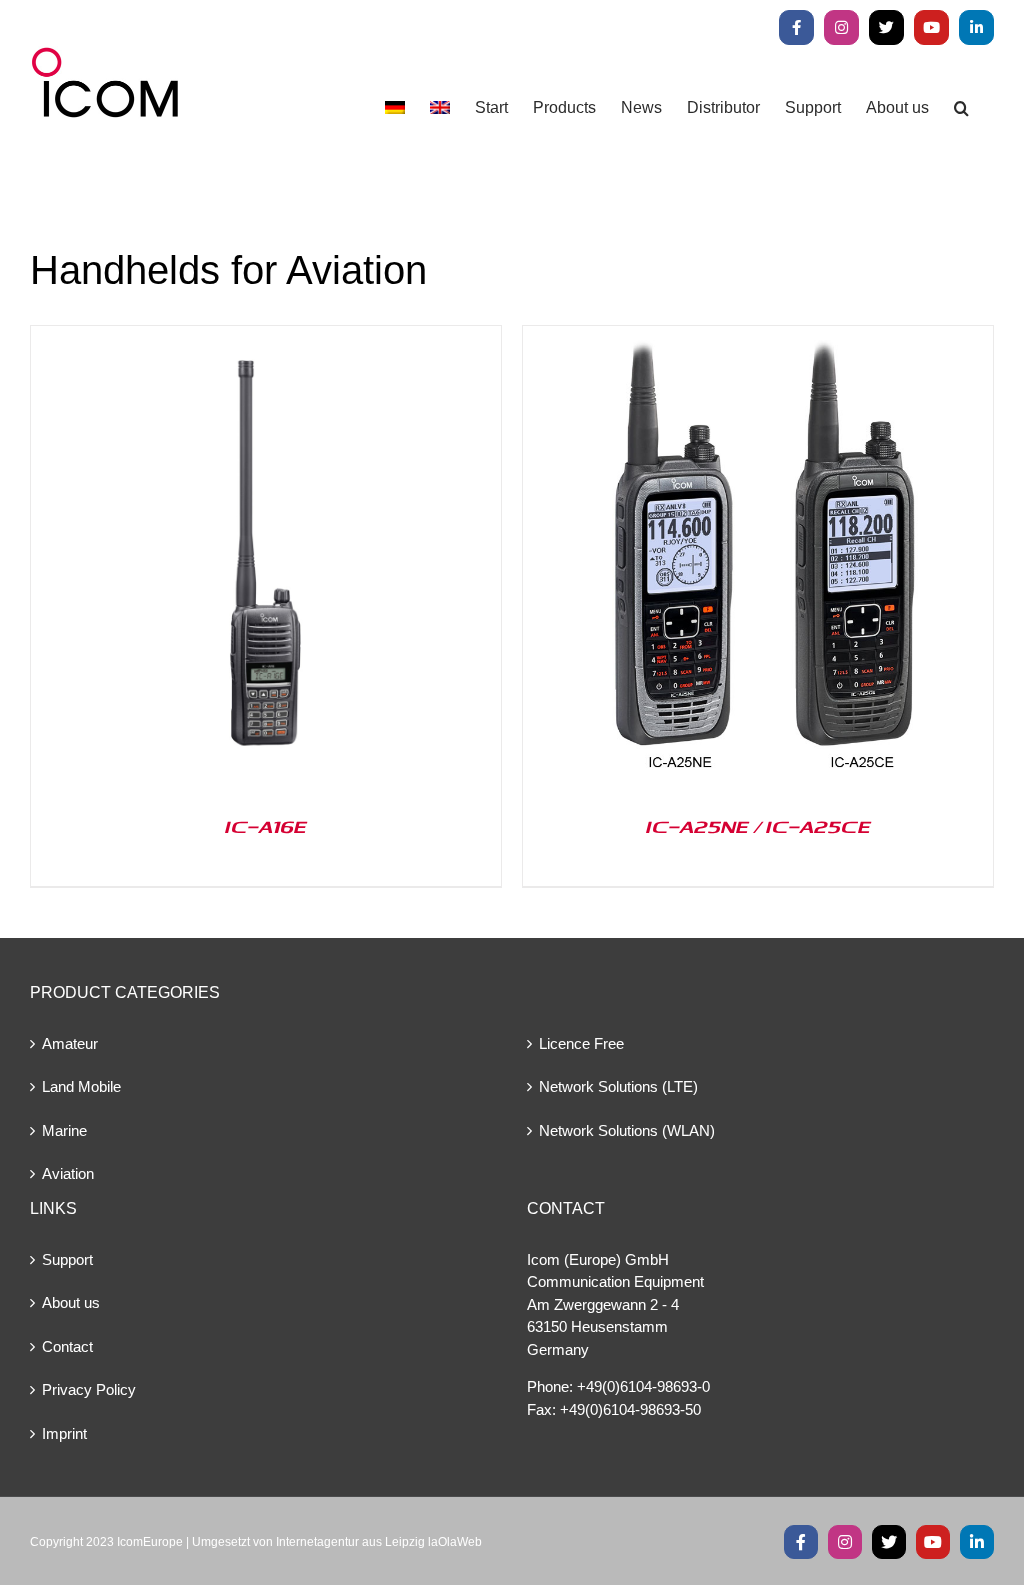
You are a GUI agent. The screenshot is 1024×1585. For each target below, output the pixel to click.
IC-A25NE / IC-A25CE (758, 826)
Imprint (64, 1433)
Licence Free (581, 1043)
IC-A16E (266, 826)
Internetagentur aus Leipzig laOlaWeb (379, 1542)
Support (67, 1259)
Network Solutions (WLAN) (627, 1130)
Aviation (68, 1173)
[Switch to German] (395, 107)
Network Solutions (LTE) (618, 1086)
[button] (961, 107)
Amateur (70, 1043)
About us (71, 1302)
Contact (67, 1346)
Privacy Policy (89, 1389)
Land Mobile (81, 1086)
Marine (64, 1130)
